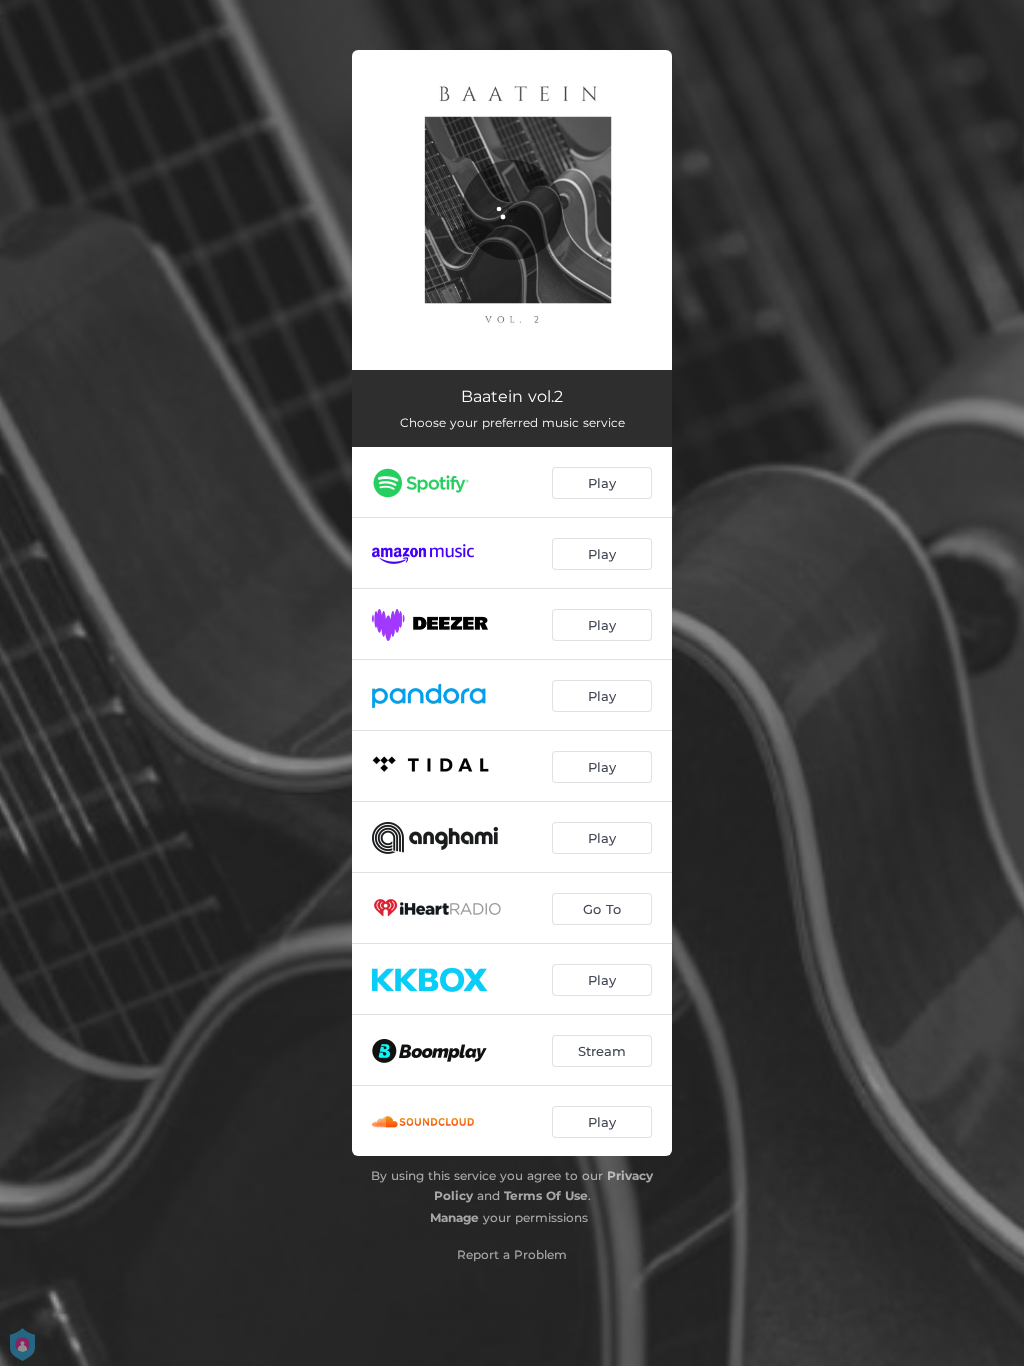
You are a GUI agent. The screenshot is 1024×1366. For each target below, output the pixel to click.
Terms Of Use (546, 1195)
